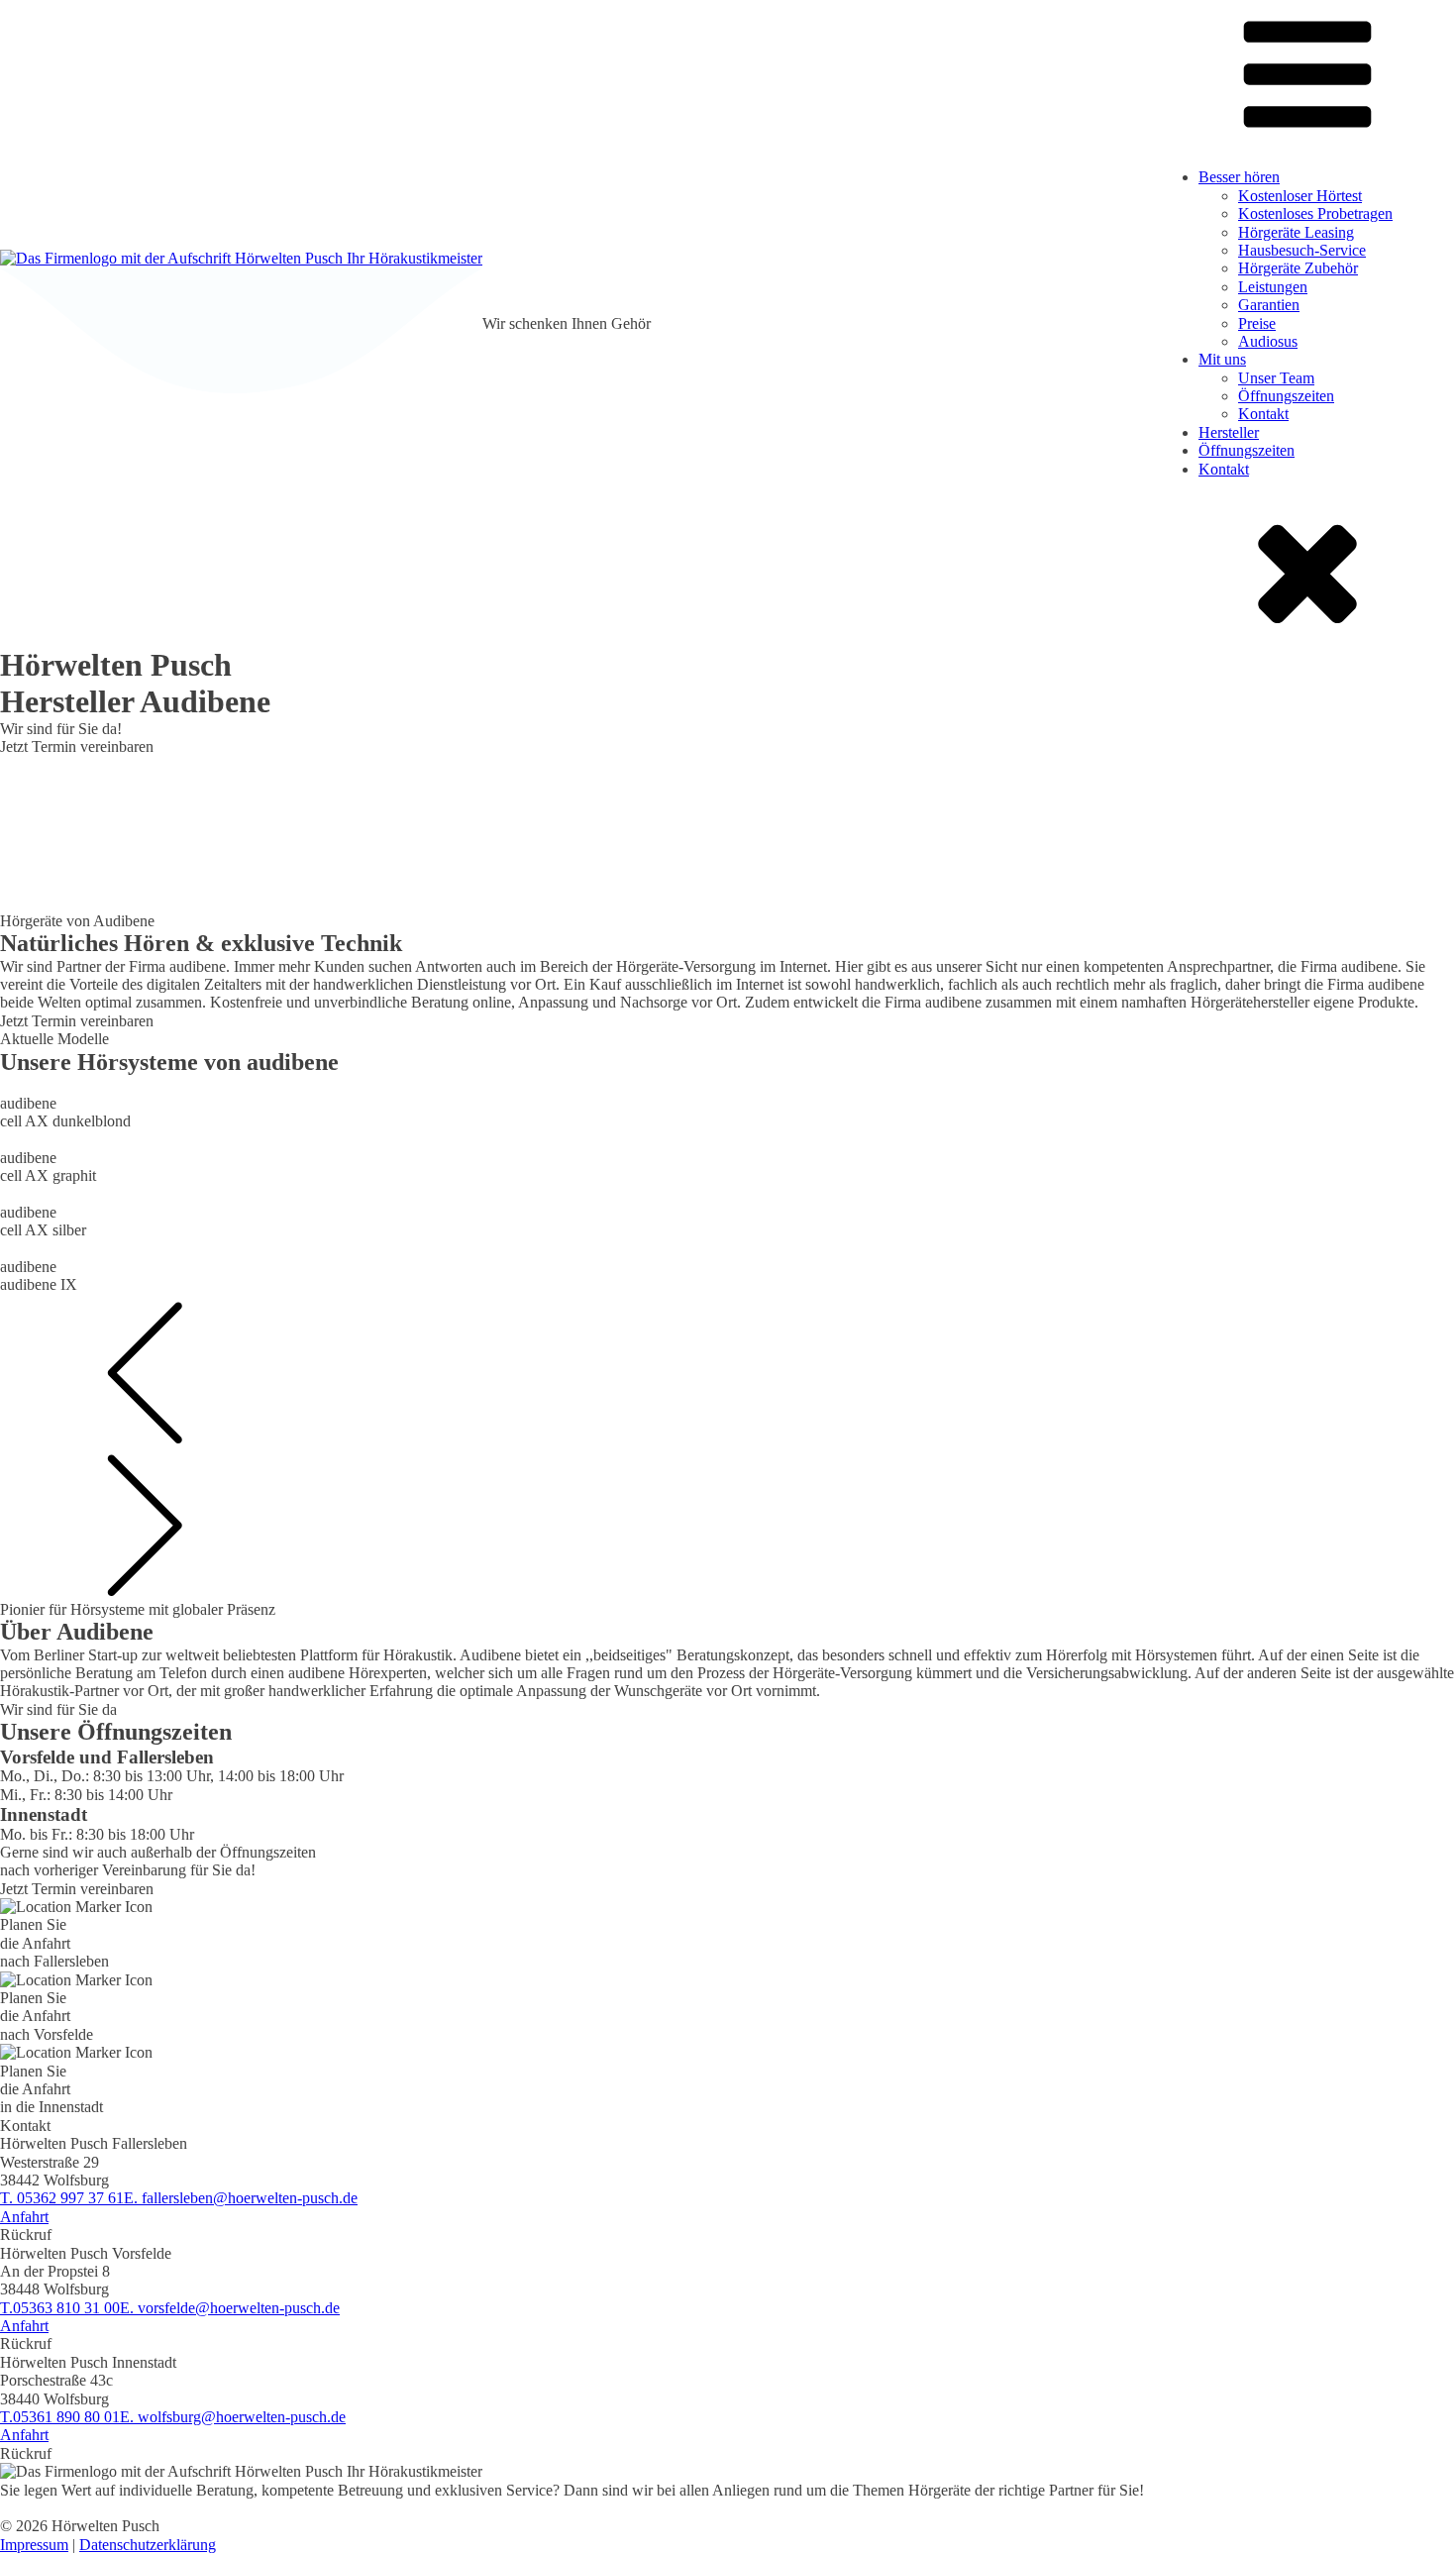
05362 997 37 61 (62, 2198)
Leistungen (1273, 287)
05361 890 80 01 (60, 2417)
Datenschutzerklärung (148, 2545)
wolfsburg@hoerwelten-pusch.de (233, 2417)
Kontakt (1263, 414)
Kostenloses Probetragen (1315, 213)
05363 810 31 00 (60, 2308)
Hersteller (1229, 432)
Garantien (1269, 305)
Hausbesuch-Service (1302, 250)
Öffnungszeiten (1286, 396)
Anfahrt (24, 2217)
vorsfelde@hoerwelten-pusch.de (230, 2308)
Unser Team (1276, 378)
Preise (1257, 323)
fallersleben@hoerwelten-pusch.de (241, 2198)
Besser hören (1239, 177)
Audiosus (1268, 341)
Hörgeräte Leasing (1296, 232)
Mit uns (1222, 359)
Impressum (34, 2545)
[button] (728, 1371)
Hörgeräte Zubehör (1298, 268)
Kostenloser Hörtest (1300, 196)
